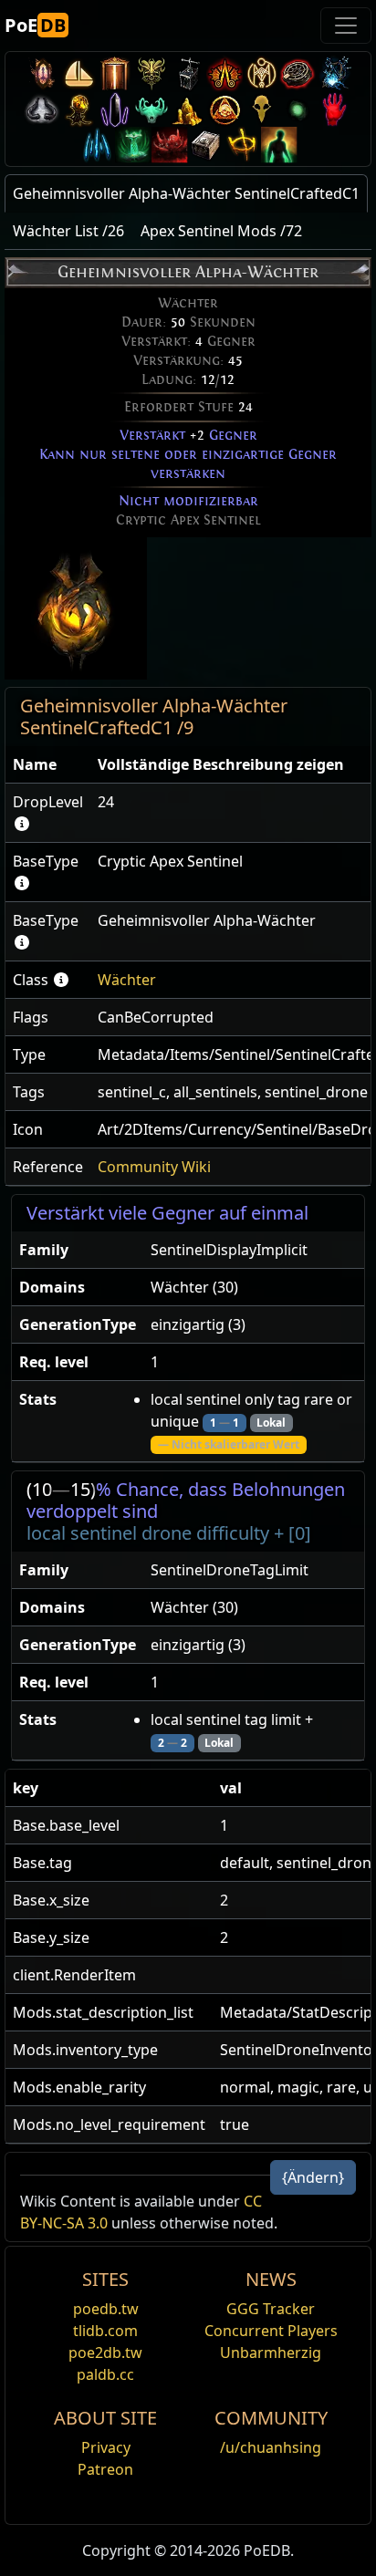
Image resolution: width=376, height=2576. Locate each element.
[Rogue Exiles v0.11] (279, 145)
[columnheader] (48, 765)
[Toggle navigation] (346, 26)
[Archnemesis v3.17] (151, 73)
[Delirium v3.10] (42, 109)
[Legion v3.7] (115, 109)
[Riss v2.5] (334, 109)
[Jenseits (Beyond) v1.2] (170, 145)
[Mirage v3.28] (42, 73)
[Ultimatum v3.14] (225, 73)
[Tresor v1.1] (206, 145)
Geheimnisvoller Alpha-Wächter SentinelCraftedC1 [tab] (186, 193)
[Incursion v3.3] (225, 109)
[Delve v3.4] (188, 109)
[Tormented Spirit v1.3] (133, 145)
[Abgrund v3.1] (298, 109)
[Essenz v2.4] (97, 145)
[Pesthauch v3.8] (78, 109)
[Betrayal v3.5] (151, 109)
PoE (35, 25)
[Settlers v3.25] (78, 73)
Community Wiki (154, 1167)
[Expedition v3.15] (188, 73)
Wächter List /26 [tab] (68, 231)
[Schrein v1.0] (243, 145)
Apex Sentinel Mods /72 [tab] (221, 231)
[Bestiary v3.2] (261, 109)
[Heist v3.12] (298, 73)
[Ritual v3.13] (261, 73)
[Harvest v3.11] (334, 73)
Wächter (127, 980)
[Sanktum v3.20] (115, 73)
